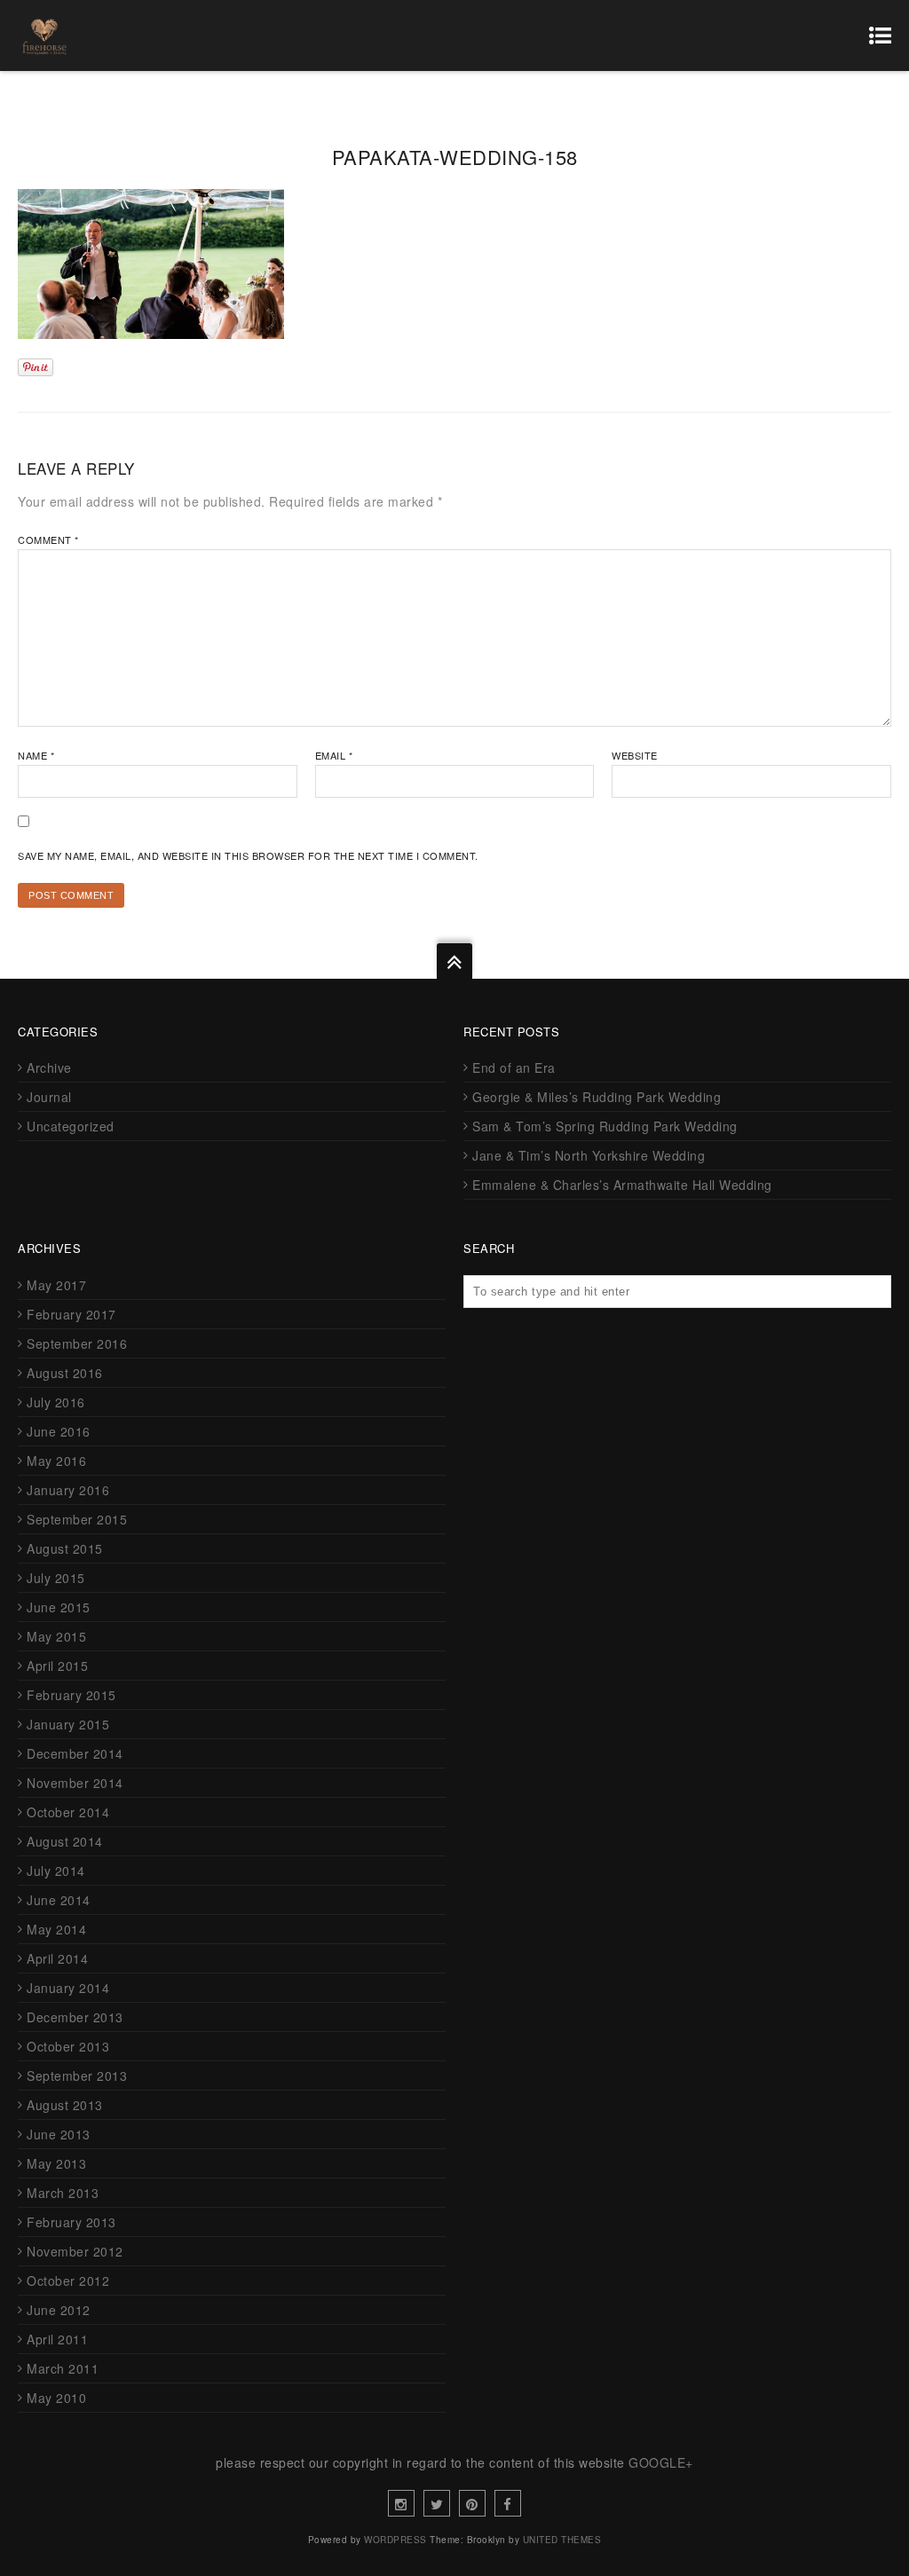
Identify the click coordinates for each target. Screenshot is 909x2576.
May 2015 (56, 1636)
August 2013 (65, 2105)
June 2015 (59, 1607)
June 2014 (59, 1900)
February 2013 (71, 2222)
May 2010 (56, 2398)
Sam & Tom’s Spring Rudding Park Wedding (605, 1126)
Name (36, 755)
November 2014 (75, 1783)
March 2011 (63, 2368)
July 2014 (56, 1871)
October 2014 (68, 1812)
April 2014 (57, 1958)
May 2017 (56, 1285)
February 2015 (71, 1695)
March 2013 (63, 2193)
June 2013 (59, 2134)
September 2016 (77, 1343)
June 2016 (59, 1431)
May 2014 (56, 1929)
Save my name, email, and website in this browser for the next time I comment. (248, 855)
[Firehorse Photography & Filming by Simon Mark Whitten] (44, 35)
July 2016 (56, 1402)
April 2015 (57, 1666)
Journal (49, 1097)
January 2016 (68, 1490)
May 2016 (56, 1461)
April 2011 (57, 2339)
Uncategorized (71, 1126)
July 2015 (56, 1578)
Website (635, 755)
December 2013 (75, 2017)
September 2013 (77, 2076)
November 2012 (75, 2251)
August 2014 (65, 1841)
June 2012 (59, 2310)
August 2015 (65, 1548)
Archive (49, 1067)
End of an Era (514, 1067)
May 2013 (56, 2163)
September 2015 (77, 1519)
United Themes (562, 2540)
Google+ (661, 2462)
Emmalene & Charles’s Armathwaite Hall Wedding (622, 1185)
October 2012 (68, 2281)
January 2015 (68, 1724)
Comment (48, 540)
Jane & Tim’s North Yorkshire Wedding (589, 1155)
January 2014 (68, 1988)
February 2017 (71, 1314)
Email (334, 755)
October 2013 (68, 2046)
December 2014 (75, 1753)
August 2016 (65, 1373)
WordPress (395, 2540)
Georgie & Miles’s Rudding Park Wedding (597, 1097)
